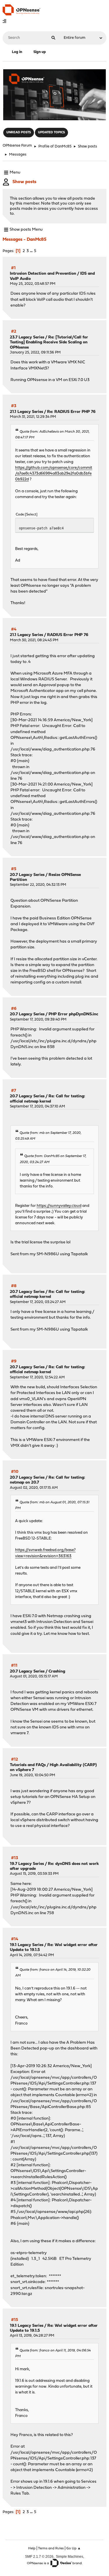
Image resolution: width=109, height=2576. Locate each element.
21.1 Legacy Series (26, 412)
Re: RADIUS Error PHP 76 (71, 412)
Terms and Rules (51, 2548)
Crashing (57, 1672)
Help (32, 2548)
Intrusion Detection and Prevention (43, 274)
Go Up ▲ (74, 2548)
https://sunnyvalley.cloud (59, 1206)
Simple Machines (69, 2556)
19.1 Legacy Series (27, 1945)
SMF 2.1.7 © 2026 (39, 2556)
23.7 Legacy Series (27, 337)
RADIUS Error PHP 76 (68, 635)
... (32, 251)
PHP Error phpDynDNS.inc (73, 1014)
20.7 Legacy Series (27, 875)
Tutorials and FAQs (28, 1765)
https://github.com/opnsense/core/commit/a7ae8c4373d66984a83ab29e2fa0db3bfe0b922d (54, 474)
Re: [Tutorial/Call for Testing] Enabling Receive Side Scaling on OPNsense (49, 343)
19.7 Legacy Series (27, 1864)
